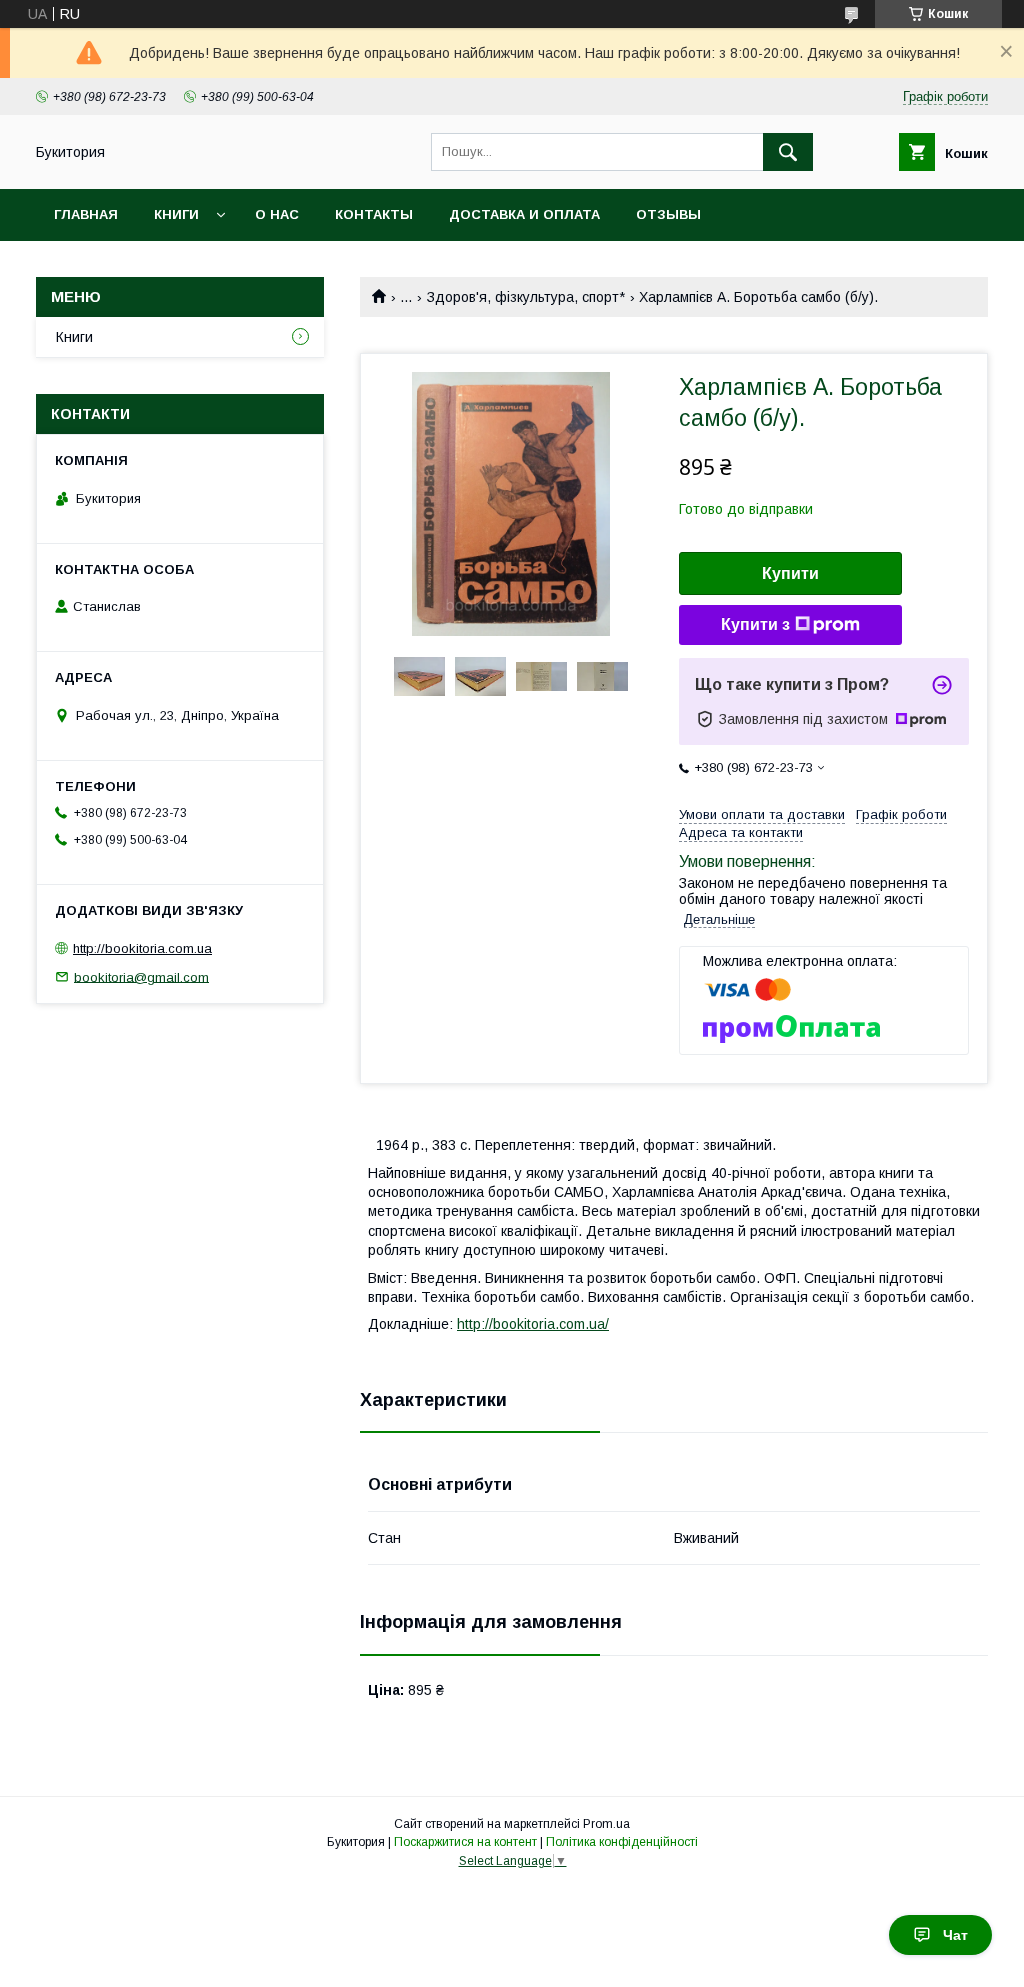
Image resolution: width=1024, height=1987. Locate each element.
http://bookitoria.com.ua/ (533, 1324)
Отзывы (668, 214)
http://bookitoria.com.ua (142, 948)
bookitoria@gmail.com (141, 976)
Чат (955, 1935)
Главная (86, 214)
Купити (790, 573)
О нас (277, 214)
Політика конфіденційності (622, 1842)
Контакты (374, 214)
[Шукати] (788, 152)
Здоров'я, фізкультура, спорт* (526, 297)
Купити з (755, 624)
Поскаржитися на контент (465, 1842)
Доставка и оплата (524, 214)
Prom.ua (606, 1824)
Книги (176, 214)
